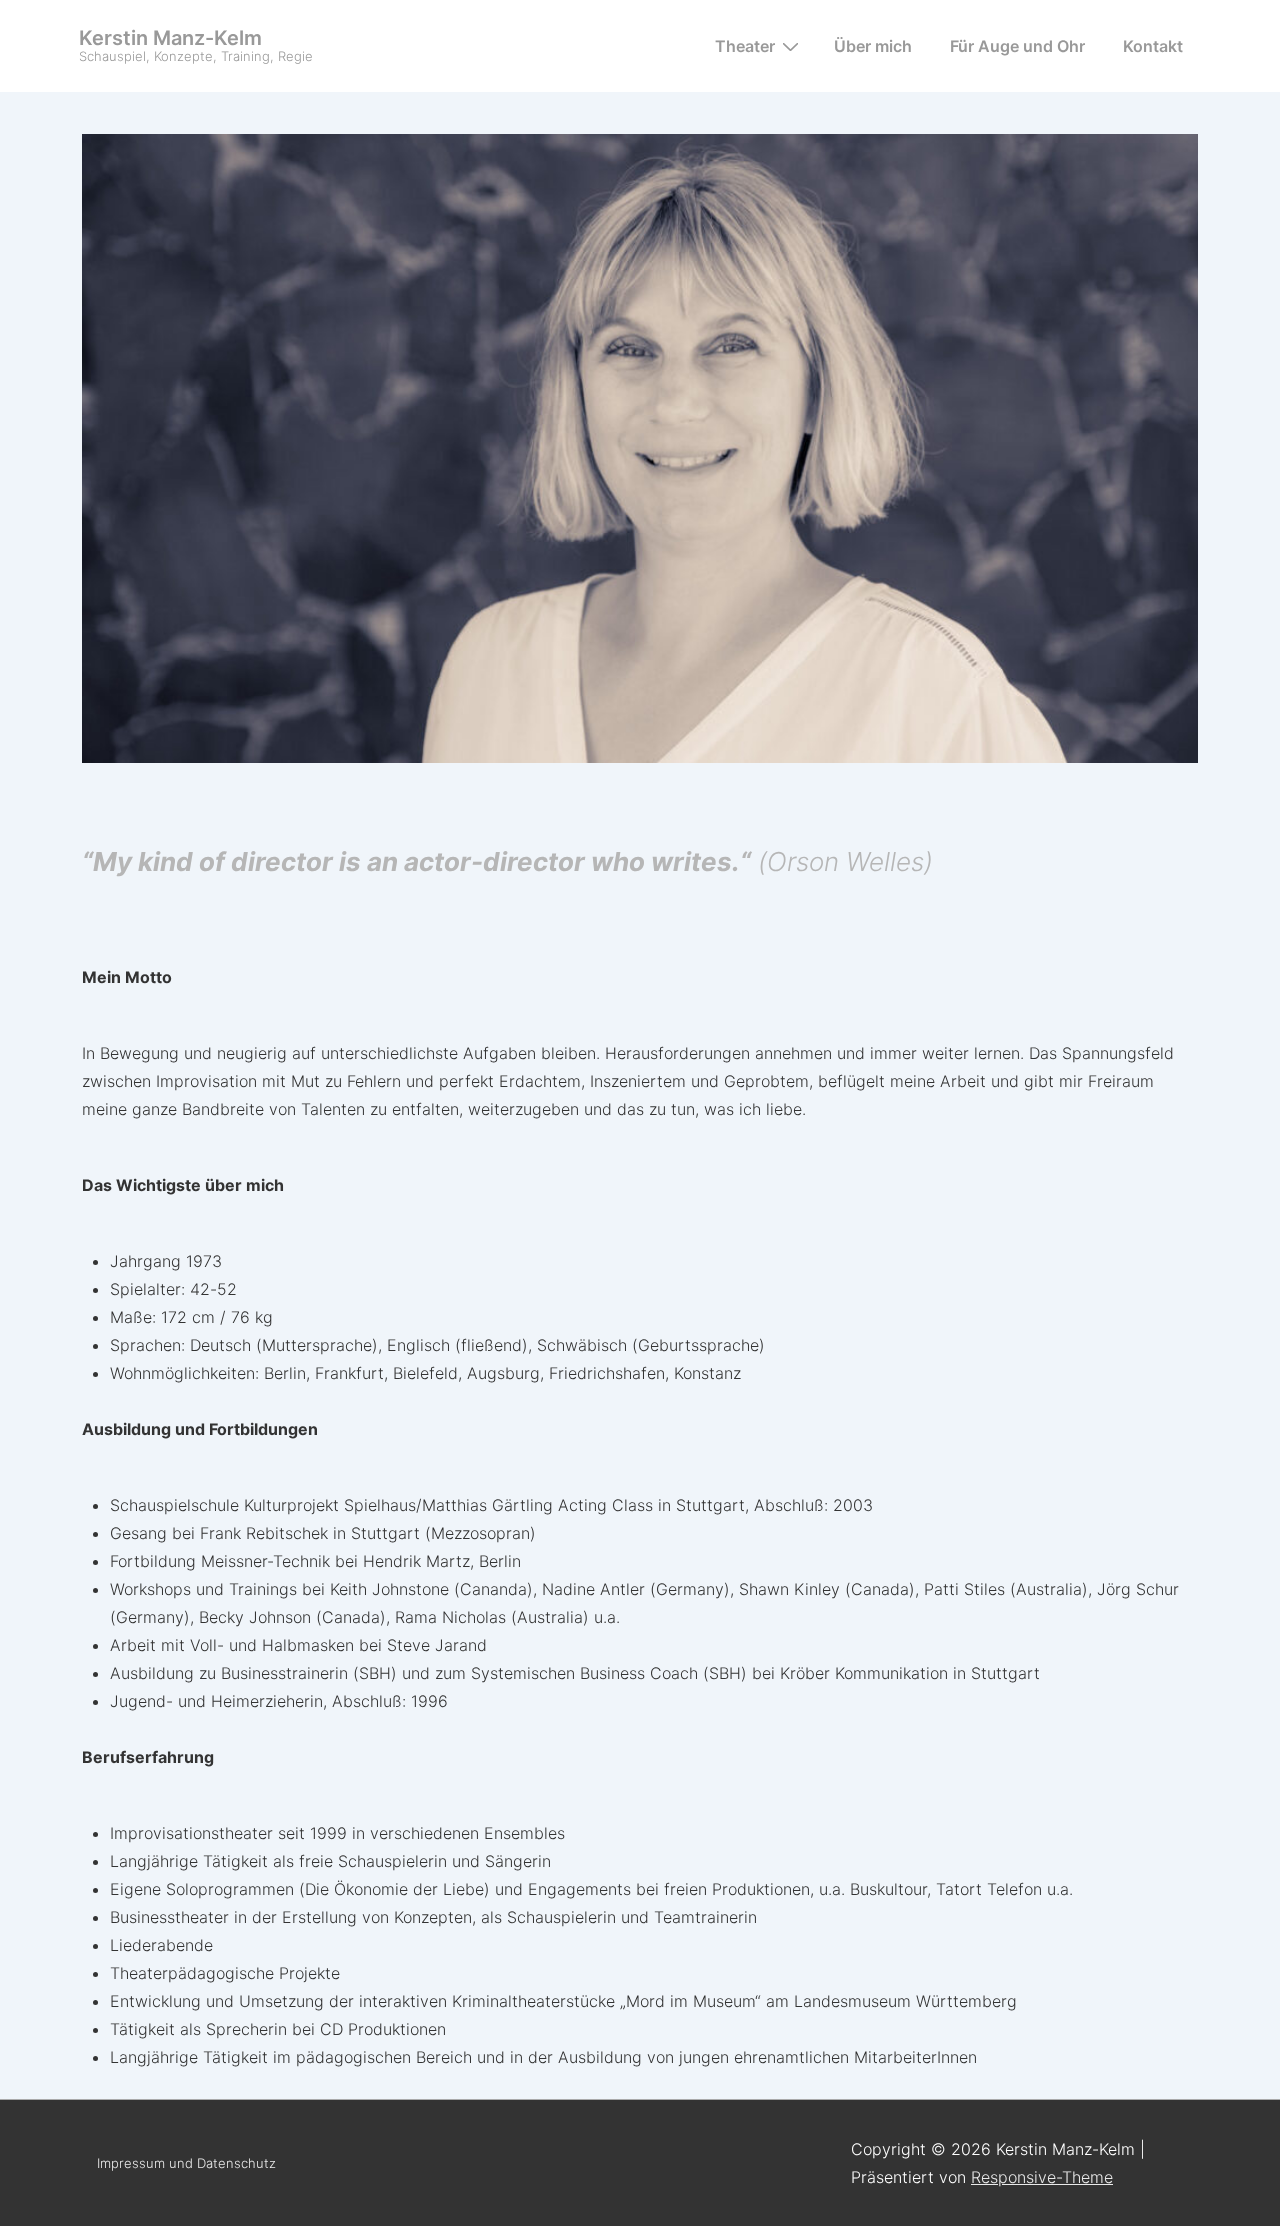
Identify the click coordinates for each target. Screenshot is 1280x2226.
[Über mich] (640, 757)
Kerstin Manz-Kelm (170, 38)
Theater (745, 46)
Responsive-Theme (1042, 2177)
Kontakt (1153, 46)
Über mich (873, 46)
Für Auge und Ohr (1017, 46)
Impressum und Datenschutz (186, 2163)
